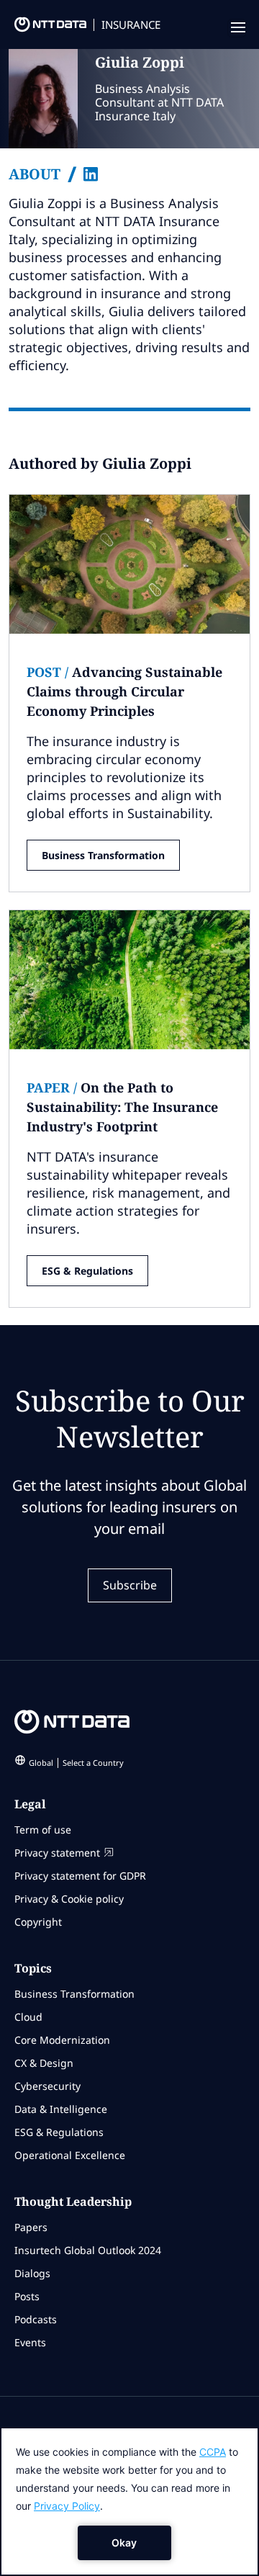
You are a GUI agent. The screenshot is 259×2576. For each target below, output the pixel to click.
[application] (129, 2501)
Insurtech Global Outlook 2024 (88, 2250)
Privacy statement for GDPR (80, 1876)
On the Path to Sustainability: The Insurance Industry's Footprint (122, 1107)
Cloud (28, 2017)
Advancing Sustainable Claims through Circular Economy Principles (124, 691)
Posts (27, 2296)
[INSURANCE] (43, 28)
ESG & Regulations (87, 1271)
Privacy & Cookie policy (69, 1899)
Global (76, 1763)
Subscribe (130, 1585)
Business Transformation (103, 855)
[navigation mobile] (237, 28)
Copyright (38, 1922)
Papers (31, 2227)
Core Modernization (62, 2040)
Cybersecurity (47, 2086)
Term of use (43, 1830)
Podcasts (36, 2319)
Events (30, 2342)
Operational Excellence (70, 2155)
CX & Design (44, 2063)
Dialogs (32, 2273)
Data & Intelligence (61, 2109)
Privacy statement (57, 1853)
